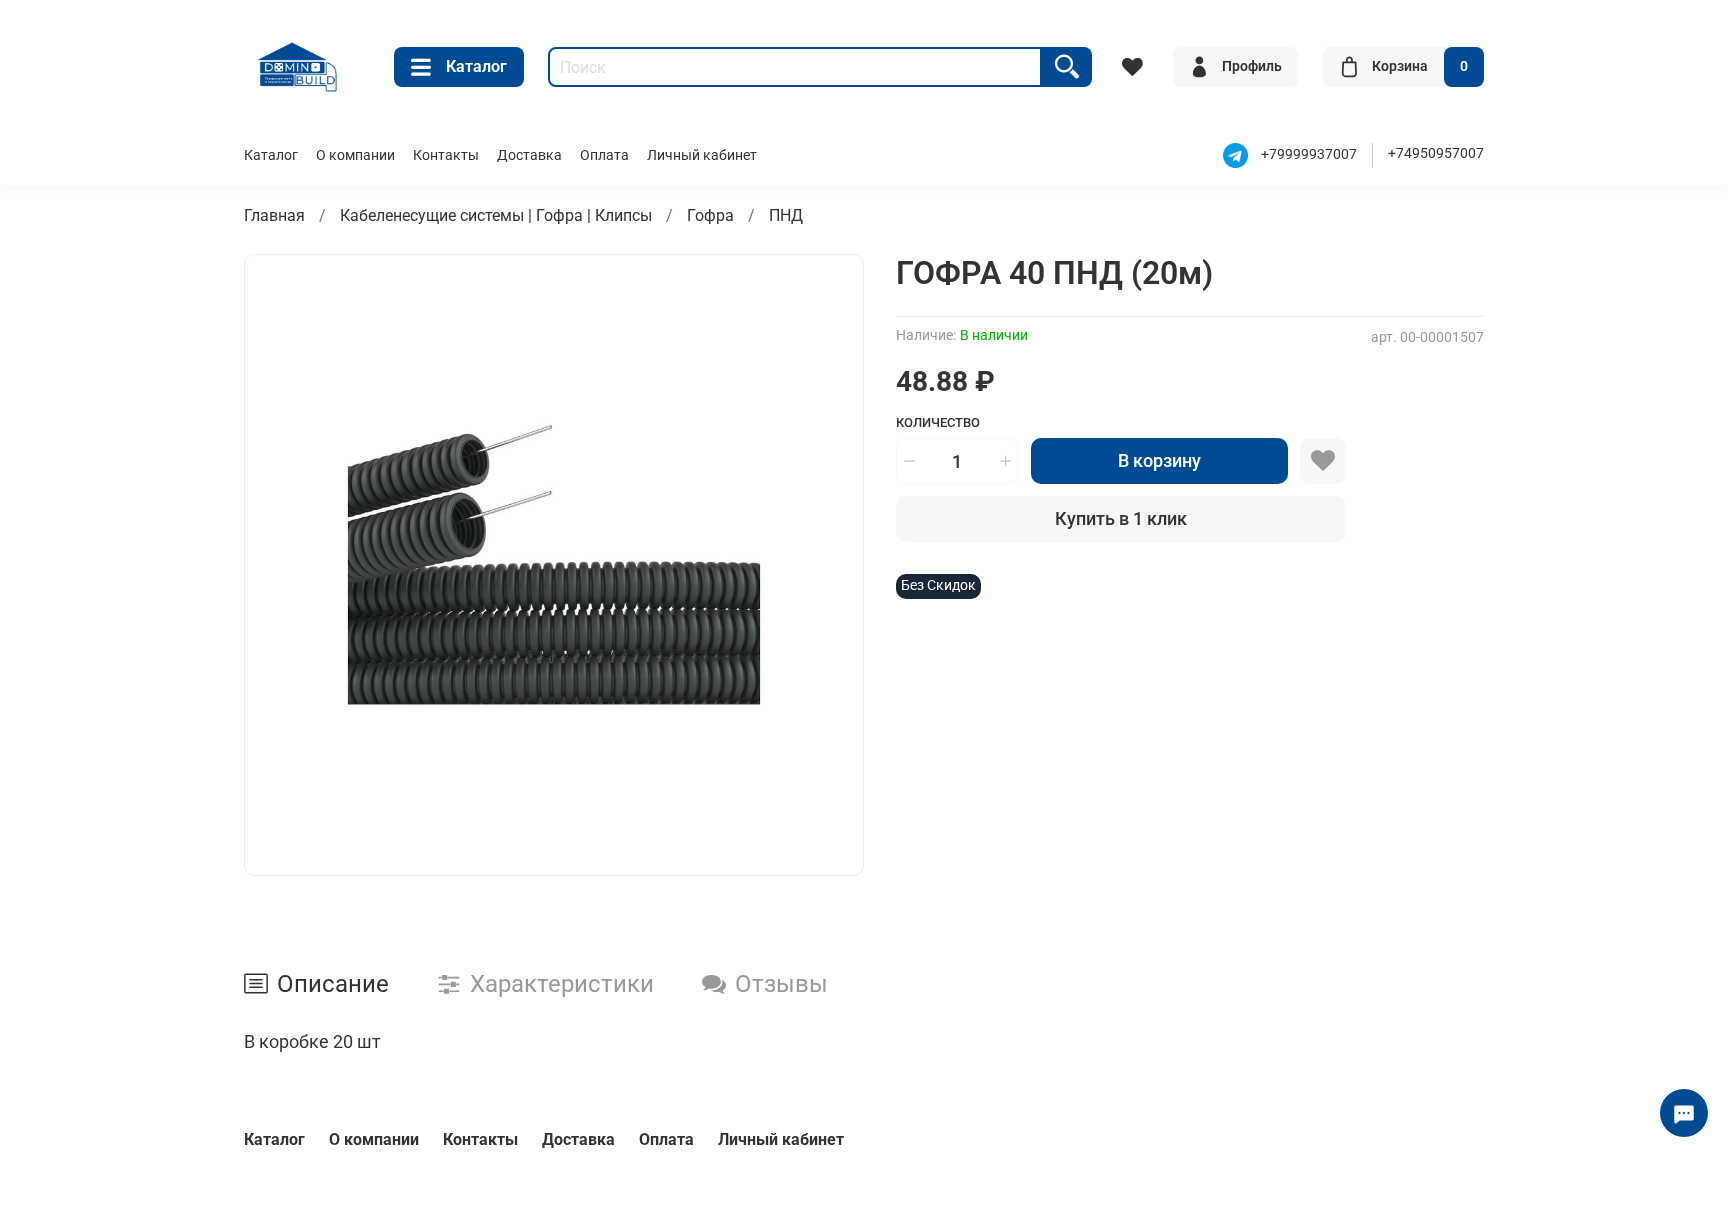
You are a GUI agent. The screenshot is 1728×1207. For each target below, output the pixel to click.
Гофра (710, 215)
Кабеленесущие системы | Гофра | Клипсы (496, 215)
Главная (274, 215)
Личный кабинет (702, 155)
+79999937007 (1309, 154)
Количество (938, 422)
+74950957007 (1436, 153)
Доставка (529, 155)
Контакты (446, 155)
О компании (355, 155)
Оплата (604, 155)
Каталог (476, 66)
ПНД (786, 215)
